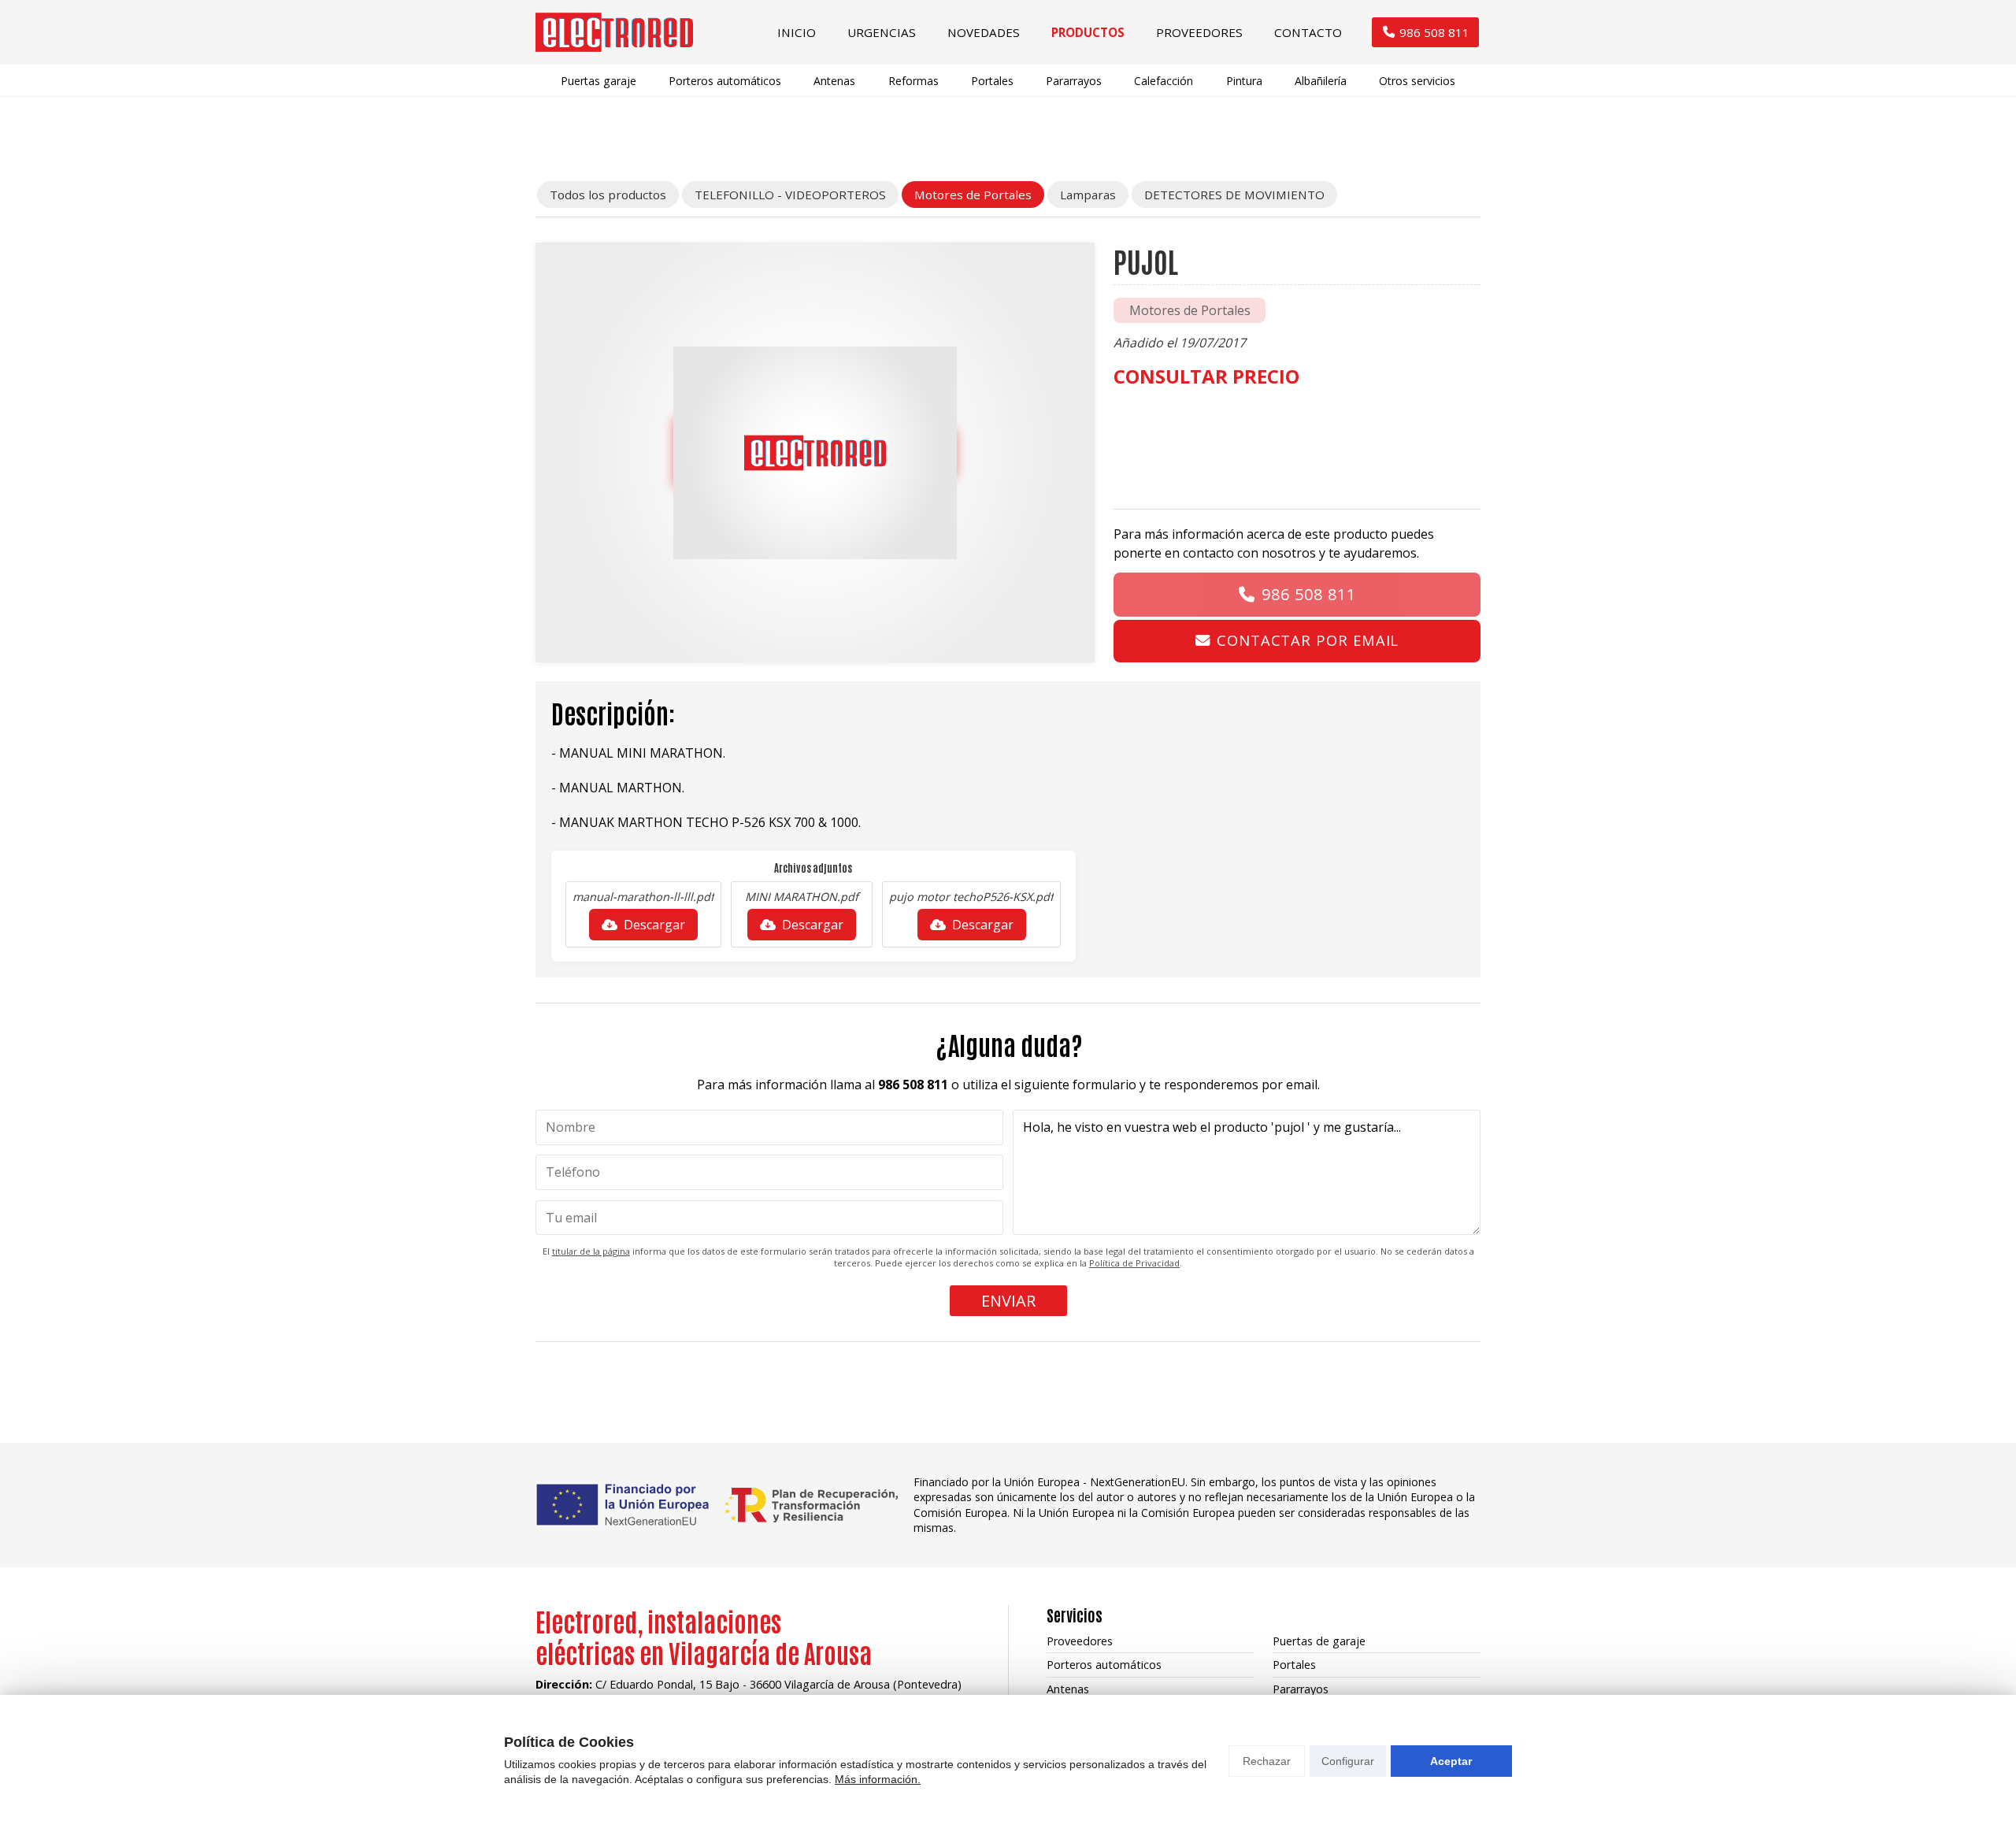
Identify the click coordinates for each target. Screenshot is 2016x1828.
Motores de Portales (1190, 310)
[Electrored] (614, 32)
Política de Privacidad (1134, 1263)
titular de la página (591, 1251)
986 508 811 (1309, 594)
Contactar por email (1308, 640)
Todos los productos (608, 195)
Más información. (878, 1779)
